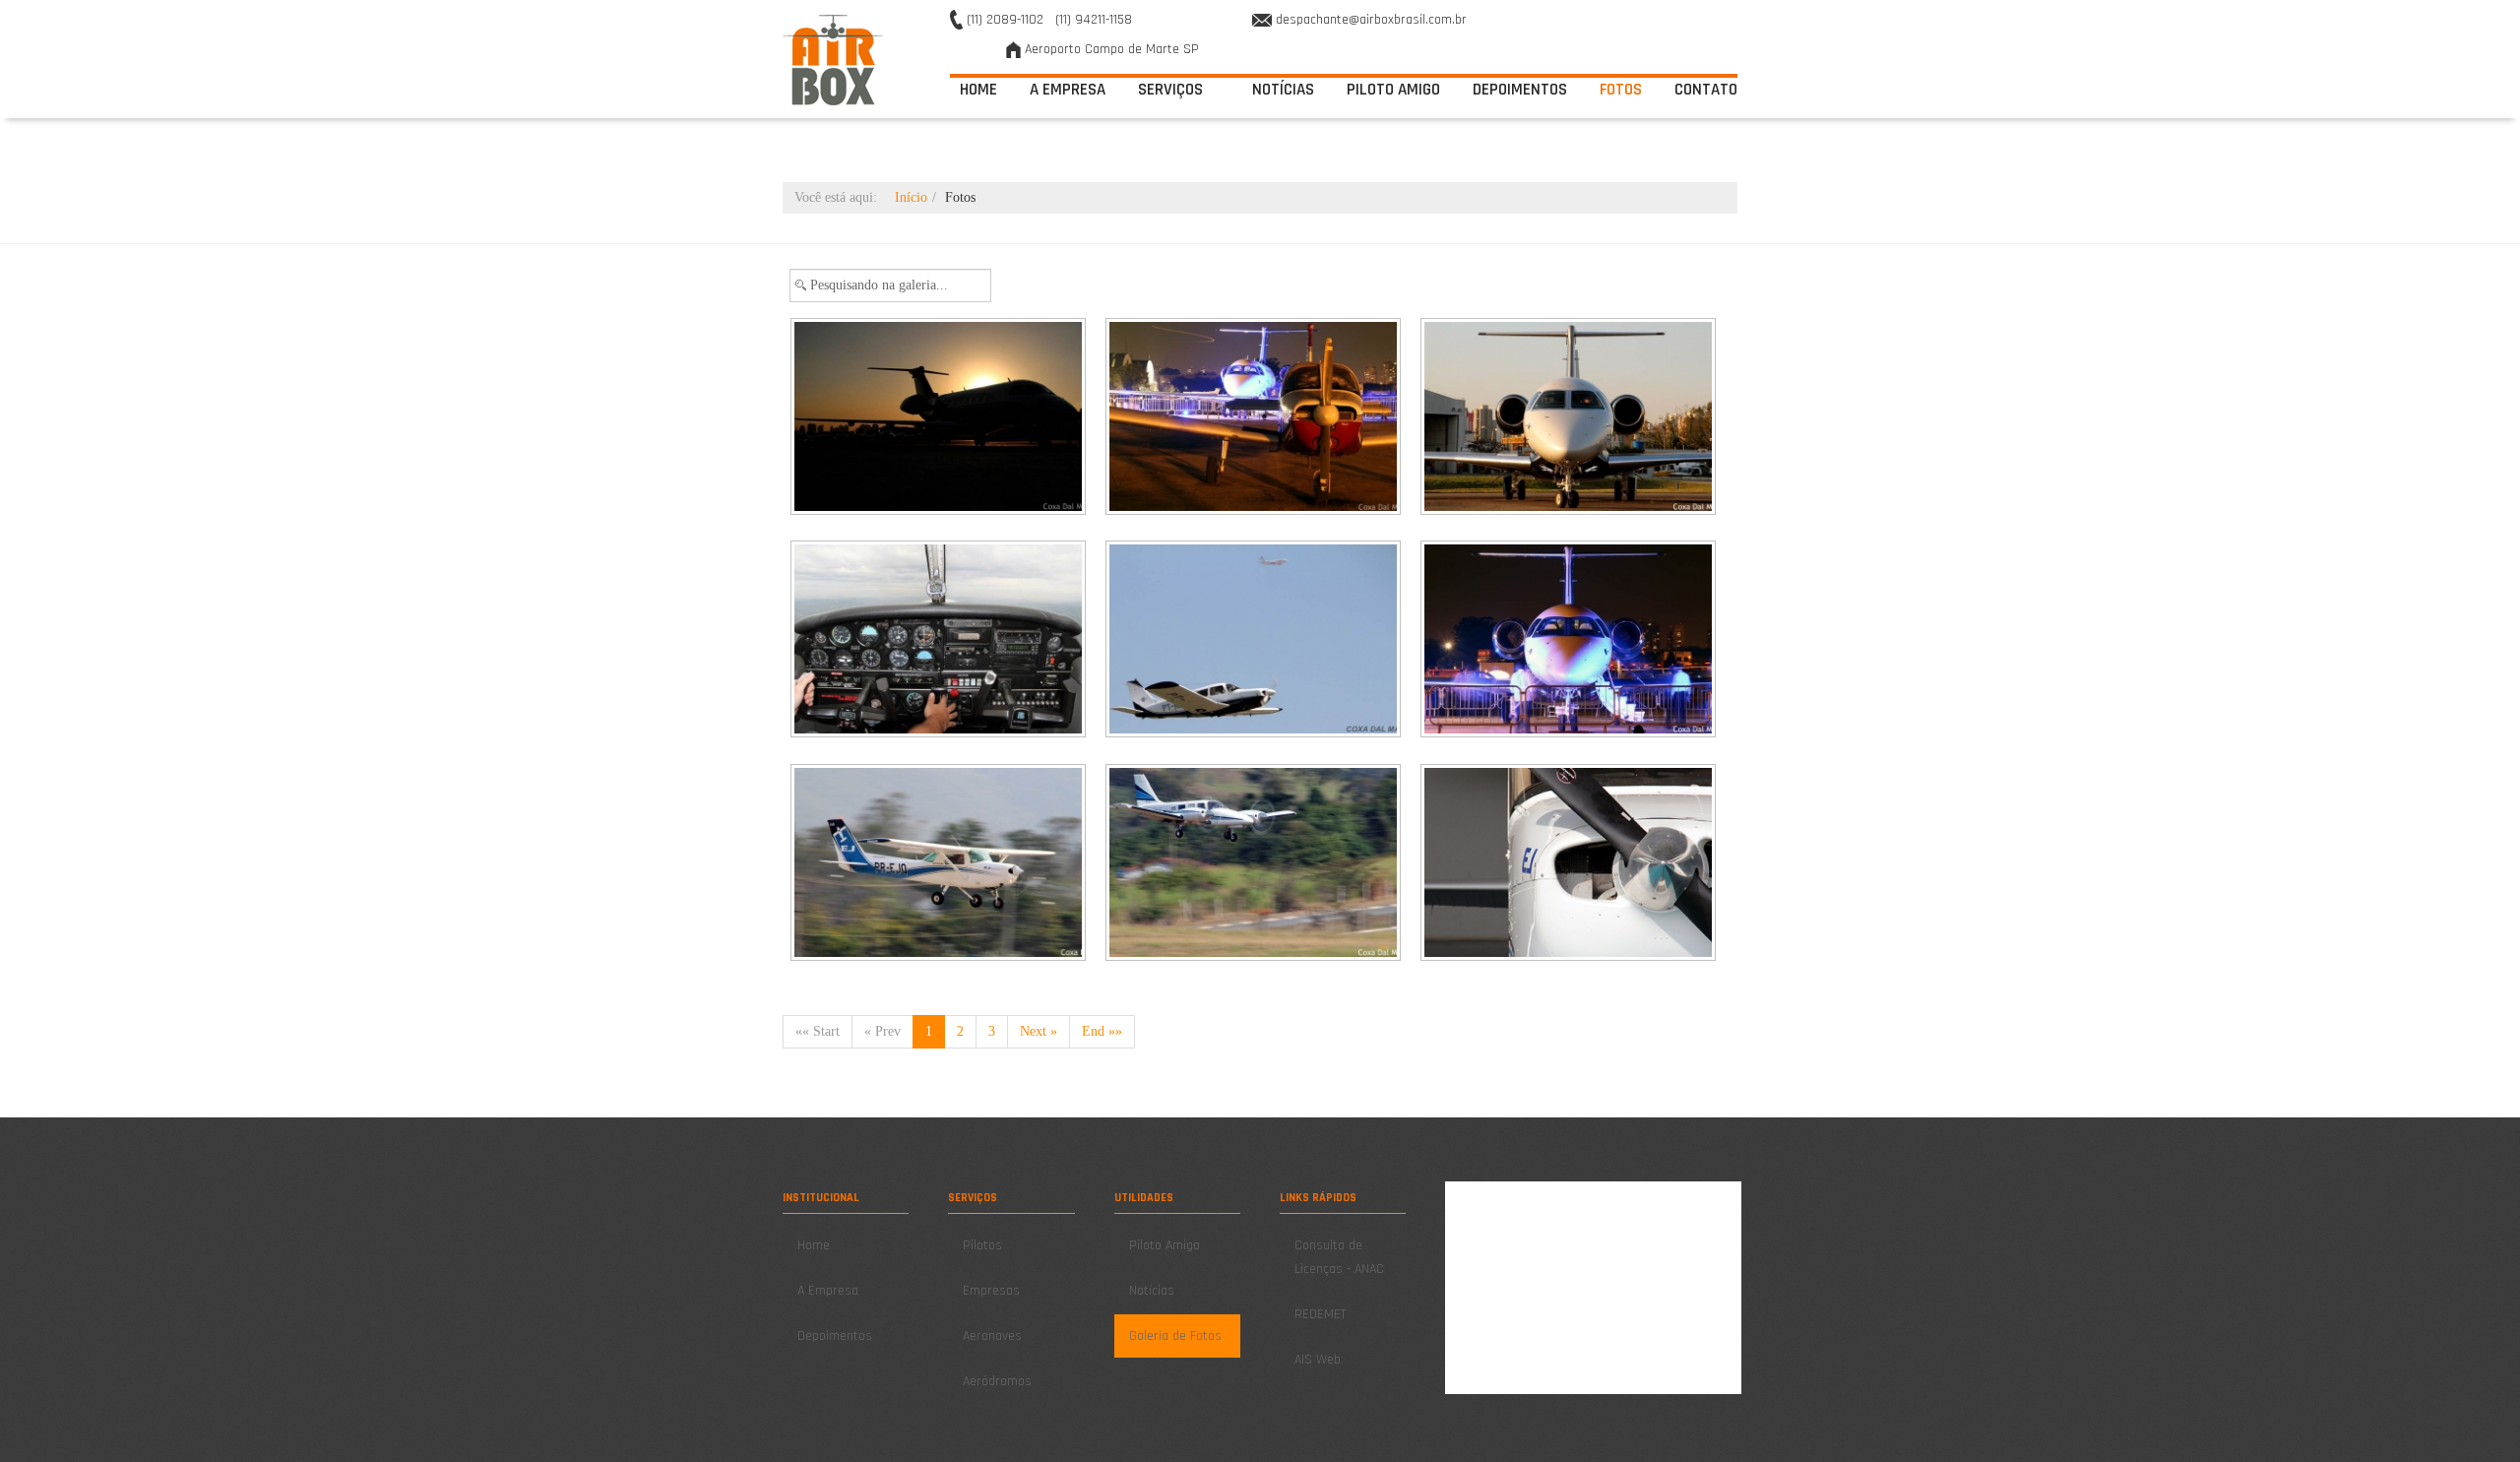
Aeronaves (992, 1336)
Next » (1039, 1031)
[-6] (1570, 641)
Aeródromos (997, 1381)
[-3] (1570, 418)
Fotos (1621, 90)
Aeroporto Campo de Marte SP (1112, 49)
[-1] (940, 418)
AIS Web (1318, 1360)
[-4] (940, 641)
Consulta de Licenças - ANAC (1339, 1257)
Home (978, 90)
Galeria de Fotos (1175, 1336)
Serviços (1172, 90)
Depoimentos (1520, 90)
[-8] (1255, 864)
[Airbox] (833, 60)
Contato (1706, 90)
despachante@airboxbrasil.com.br (1371, 20)
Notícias (1283, 90)
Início (911, 197)
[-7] (940, 864)
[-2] (1255, 418)
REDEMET (1320, 1314)
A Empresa (1068, 90)
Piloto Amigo (1393, 90)
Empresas (991, 1291)
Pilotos (982, 1245)
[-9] (1570, 864)
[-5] (1255, 641)
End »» (1102, 1031)
